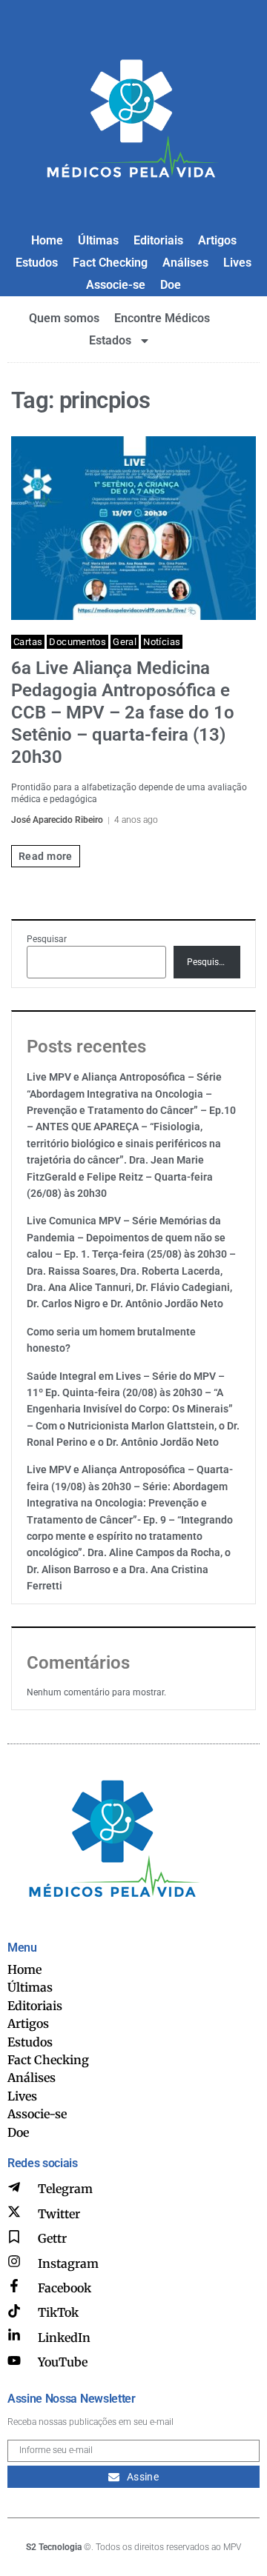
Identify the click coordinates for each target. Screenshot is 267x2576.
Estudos (37, 263)
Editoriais (158, 240)
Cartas (28, 642)
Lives (237, 263)
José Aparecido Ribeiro (57, 820)
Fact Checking (110, 263)
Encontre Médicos (162, 318)
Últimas (98, 240)
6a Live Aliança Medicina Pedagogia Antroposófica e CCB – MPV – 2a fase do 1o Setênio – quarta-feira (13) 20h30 (123, 713)
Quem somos (64, 318)
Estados (110, 340)
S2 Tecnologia (54, 2547)
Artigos (217, 240)
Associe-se (116, 285)
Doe (171, 285)
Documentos (78, 642)
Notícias (162, 642)
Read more (46, 856)
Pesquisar (47, 939)
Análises (185, 263)
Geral (125, 642)
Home (47, 240)
